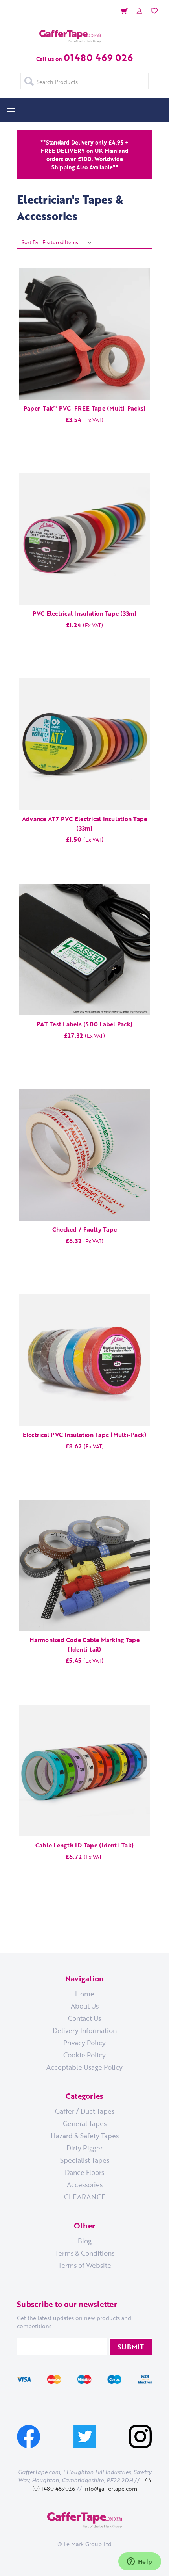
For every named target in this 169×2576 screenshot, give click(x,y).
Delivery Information (85, 2030)
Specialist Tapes (85, 2160)
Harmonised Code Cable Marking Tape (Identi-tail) (84, 1645)
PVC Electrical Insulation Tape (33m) (85, 613)
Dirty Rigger (84, 2148)
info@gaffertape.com (110, 2488)
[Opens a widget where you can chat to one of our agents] (140, 2562)
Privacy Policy (84, 2043)
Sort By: (31, 242)
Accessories (85, 2184)
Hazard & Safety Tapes (85, 2136)
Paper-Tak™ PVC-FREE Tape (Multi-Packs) (85, 408)
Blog (85, 2241)
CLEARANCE (85, 2197)
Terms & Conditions (85, 2253)
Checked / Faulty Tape (84, 1229)
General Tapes (85, 2123)
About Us (85, 2006)
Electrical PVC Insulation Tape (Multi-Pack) (85, 1435)
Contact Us (84, 2018)
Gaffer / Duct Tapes (85, 2111)
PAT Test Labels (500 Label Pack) (84, 1024)
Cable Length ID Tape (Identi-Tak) (84, 1845)
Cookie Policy (84, 2055)
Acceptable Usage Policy (84, 2067)
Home (85, 1994)
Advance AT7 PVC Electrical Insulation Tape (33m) (85, 823)
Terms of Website (85, 2265)
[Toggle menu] (11, 109)
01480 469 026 (98, 57)
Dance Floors (84, 2172)
